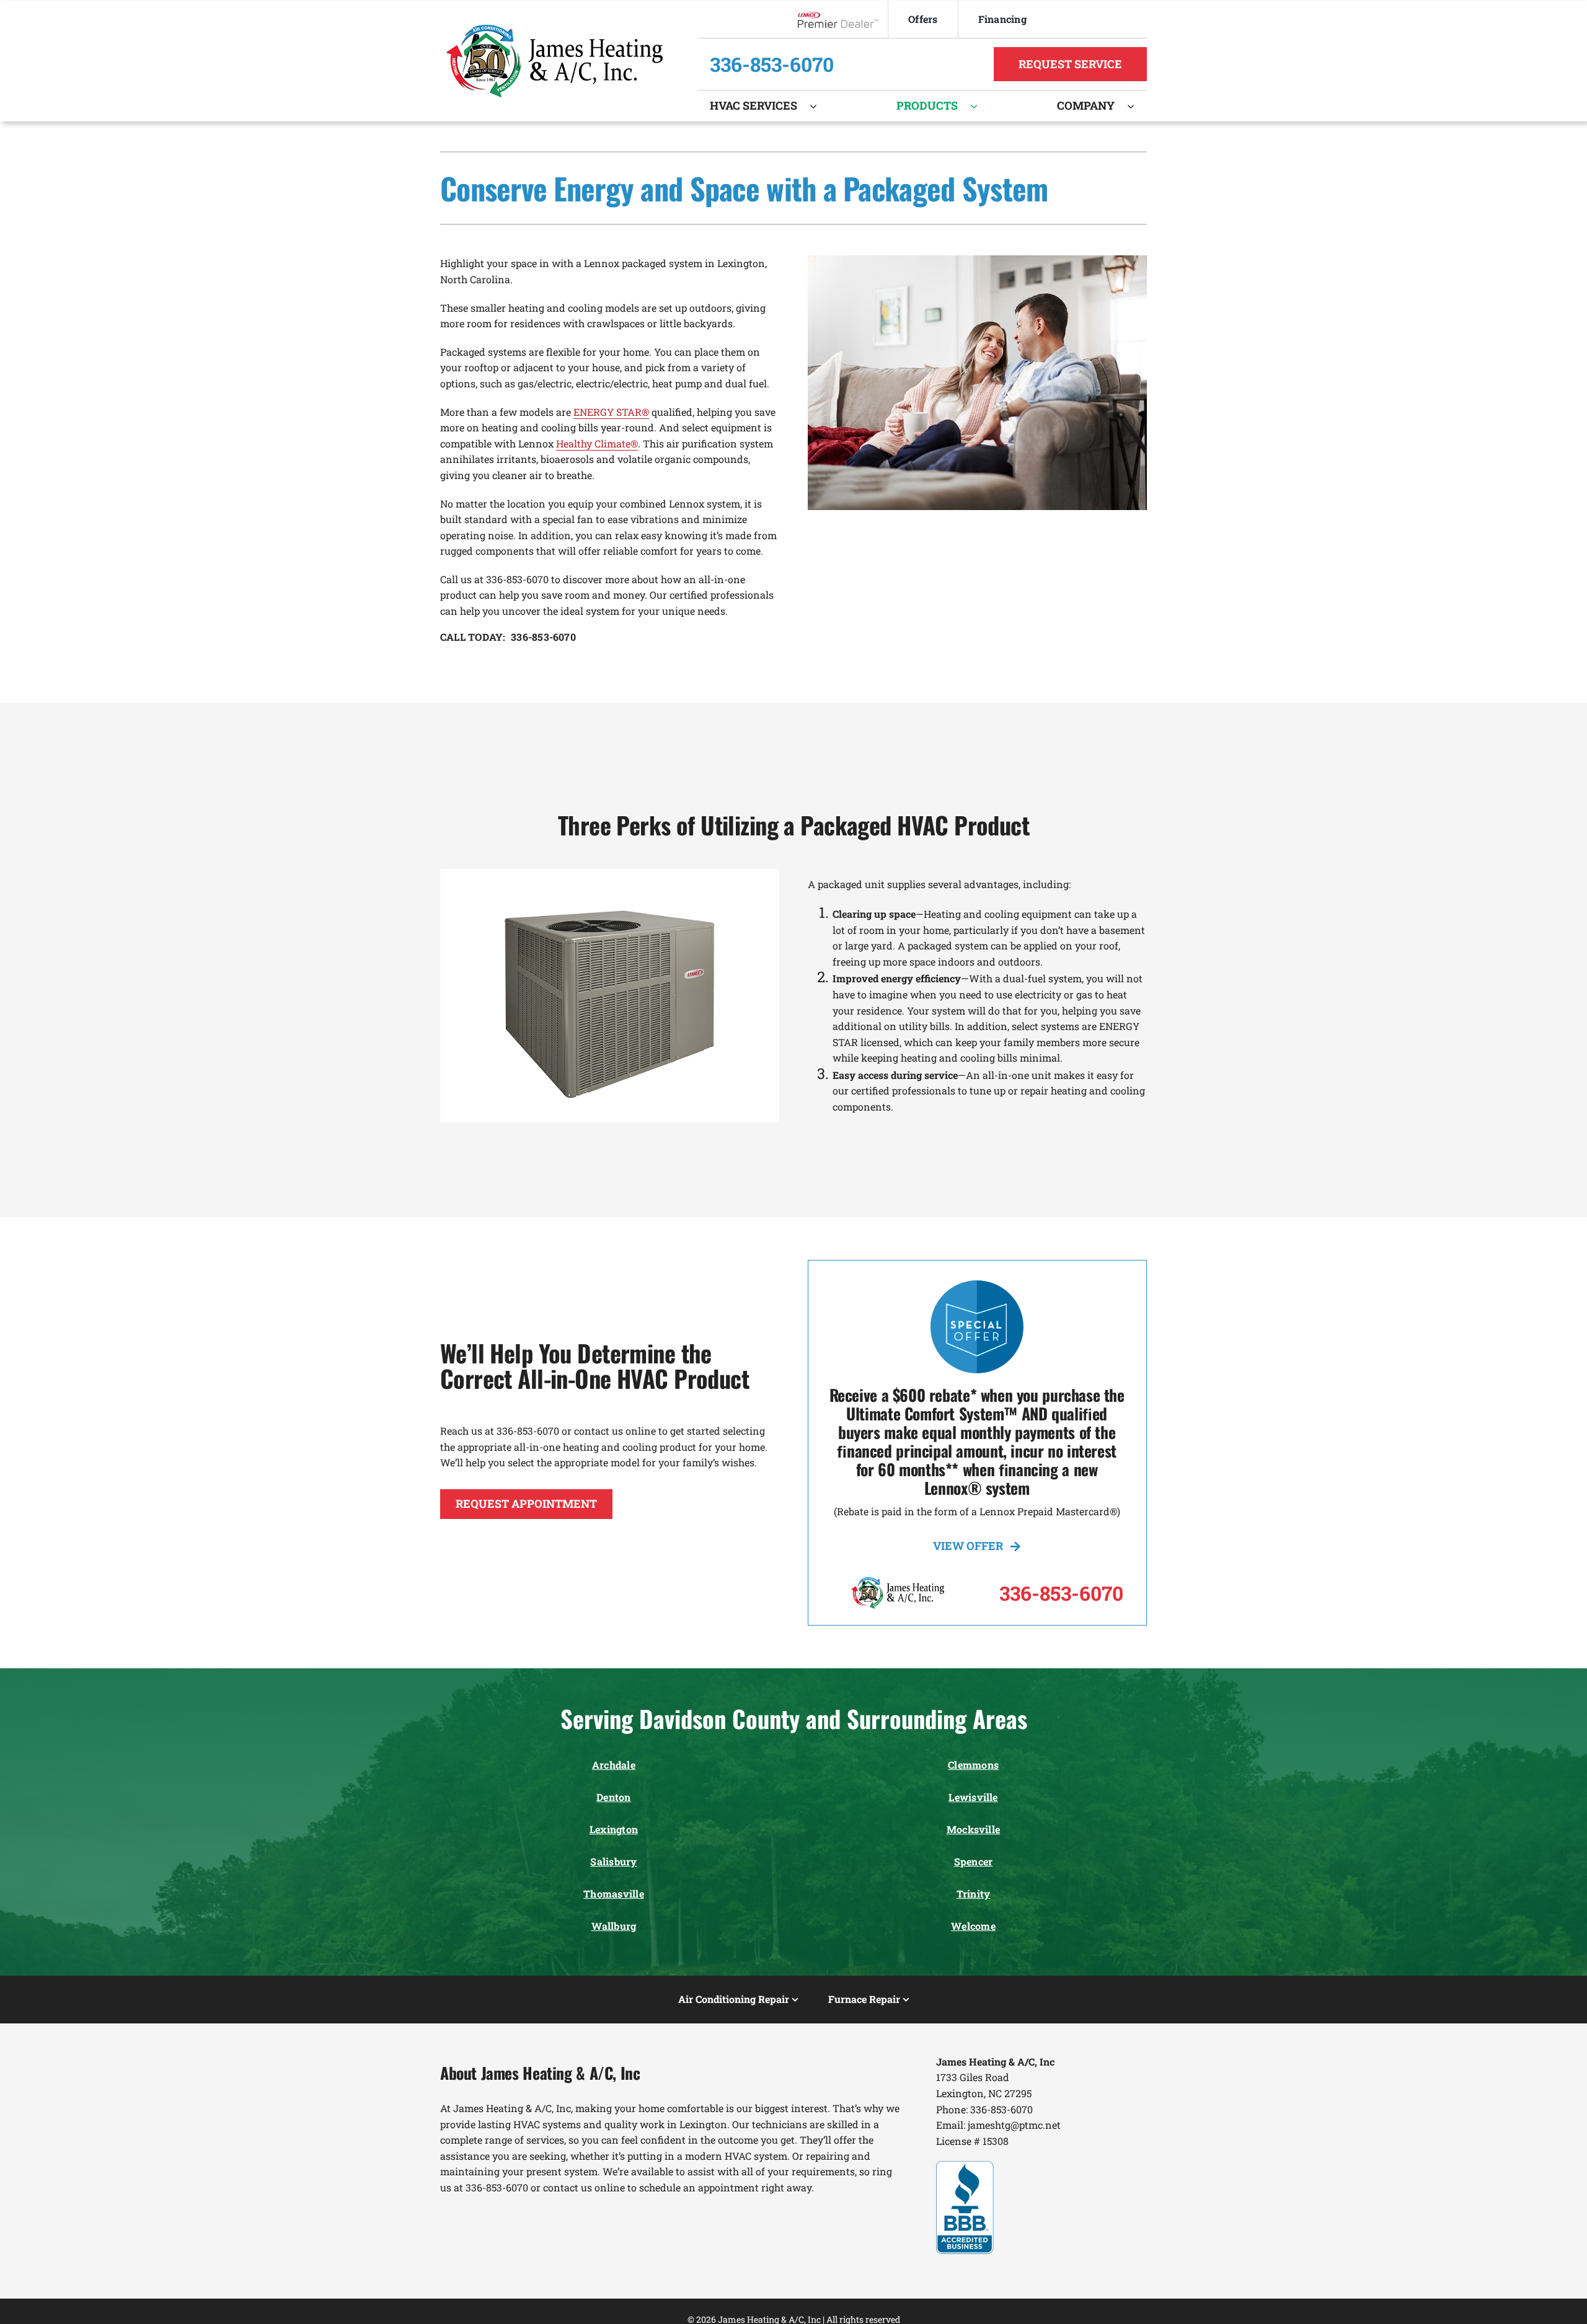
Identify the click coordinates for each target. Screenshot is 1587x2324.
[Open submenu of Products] (980, 106)
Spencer (974, 1861)
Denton (613, 1797)
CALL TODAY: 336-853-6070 (508, 637)
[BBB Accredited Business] (965, 2166)
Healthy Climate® (597, 443)
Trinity (974, 1894)
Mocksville (973, 1829)
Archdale (614, 1765)
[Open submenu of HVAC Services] (820, 106)
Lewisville (973, 1797)
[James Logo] (555, 29)
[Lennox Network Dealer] (843, 20)
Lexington (614, 1829)
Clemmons (973, 1765)
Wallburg (614, 1926)
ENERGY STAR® (611, 412)
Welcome (973, 1926)
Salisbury (613, 1861)
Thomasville (614, 1894)
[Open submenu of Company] (1137, 106)
